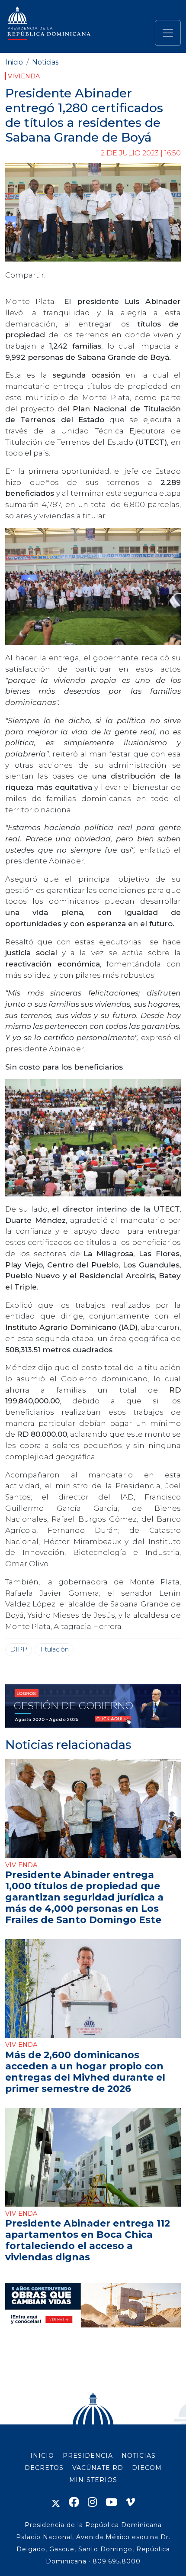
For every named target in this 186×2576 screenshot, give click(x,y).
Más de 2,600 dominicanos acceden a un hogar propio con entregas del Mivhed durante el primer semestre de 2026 (85, 2072)
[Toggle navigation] (168, 33)
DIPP (19, 1649)
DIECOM (147, 2468)
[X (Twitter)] (56, 2502)
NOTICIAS (139, 2456)
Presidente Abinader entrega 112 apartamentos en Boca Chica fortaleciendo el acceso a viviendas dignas (88, 2240)
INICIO (42, 2456)
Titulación (54, 1649)
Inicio (14, 62)
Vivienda (24, 76)
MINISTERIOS (93, 2480)
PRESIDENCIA (88, 2456)
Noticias (45, 62)
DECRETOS (44, 2468)
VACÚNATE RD (98, 2468)
